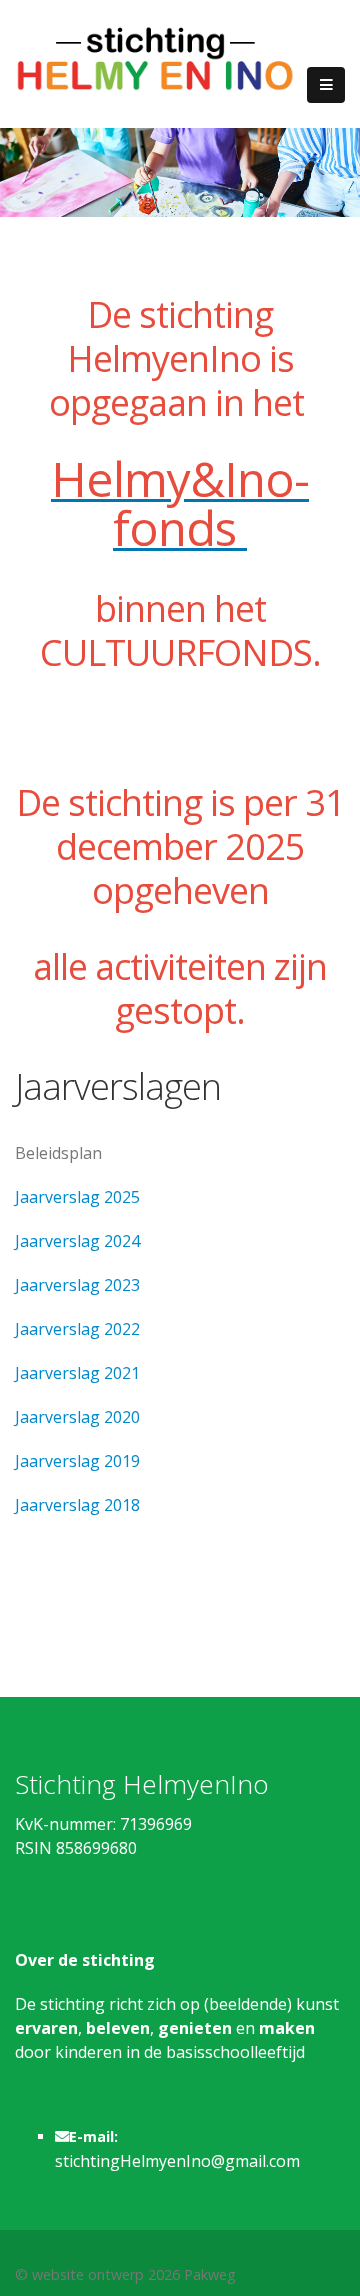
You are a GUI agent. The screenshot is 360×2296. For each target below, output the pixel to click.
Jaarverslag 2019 (77, 1461)
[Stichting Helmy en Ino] (155, 57)
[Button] (326, 85)
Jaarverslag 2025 (77, 1197)
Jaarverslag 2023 (77, 1285)
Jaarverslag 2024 (77, 1241)
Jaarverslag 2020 (77, 1417)
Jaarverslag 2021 (77, 1373)
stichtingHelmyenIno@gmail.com (177, 2161)
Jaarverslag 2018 (77, 1505)
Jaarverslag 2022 (77, 1329)
